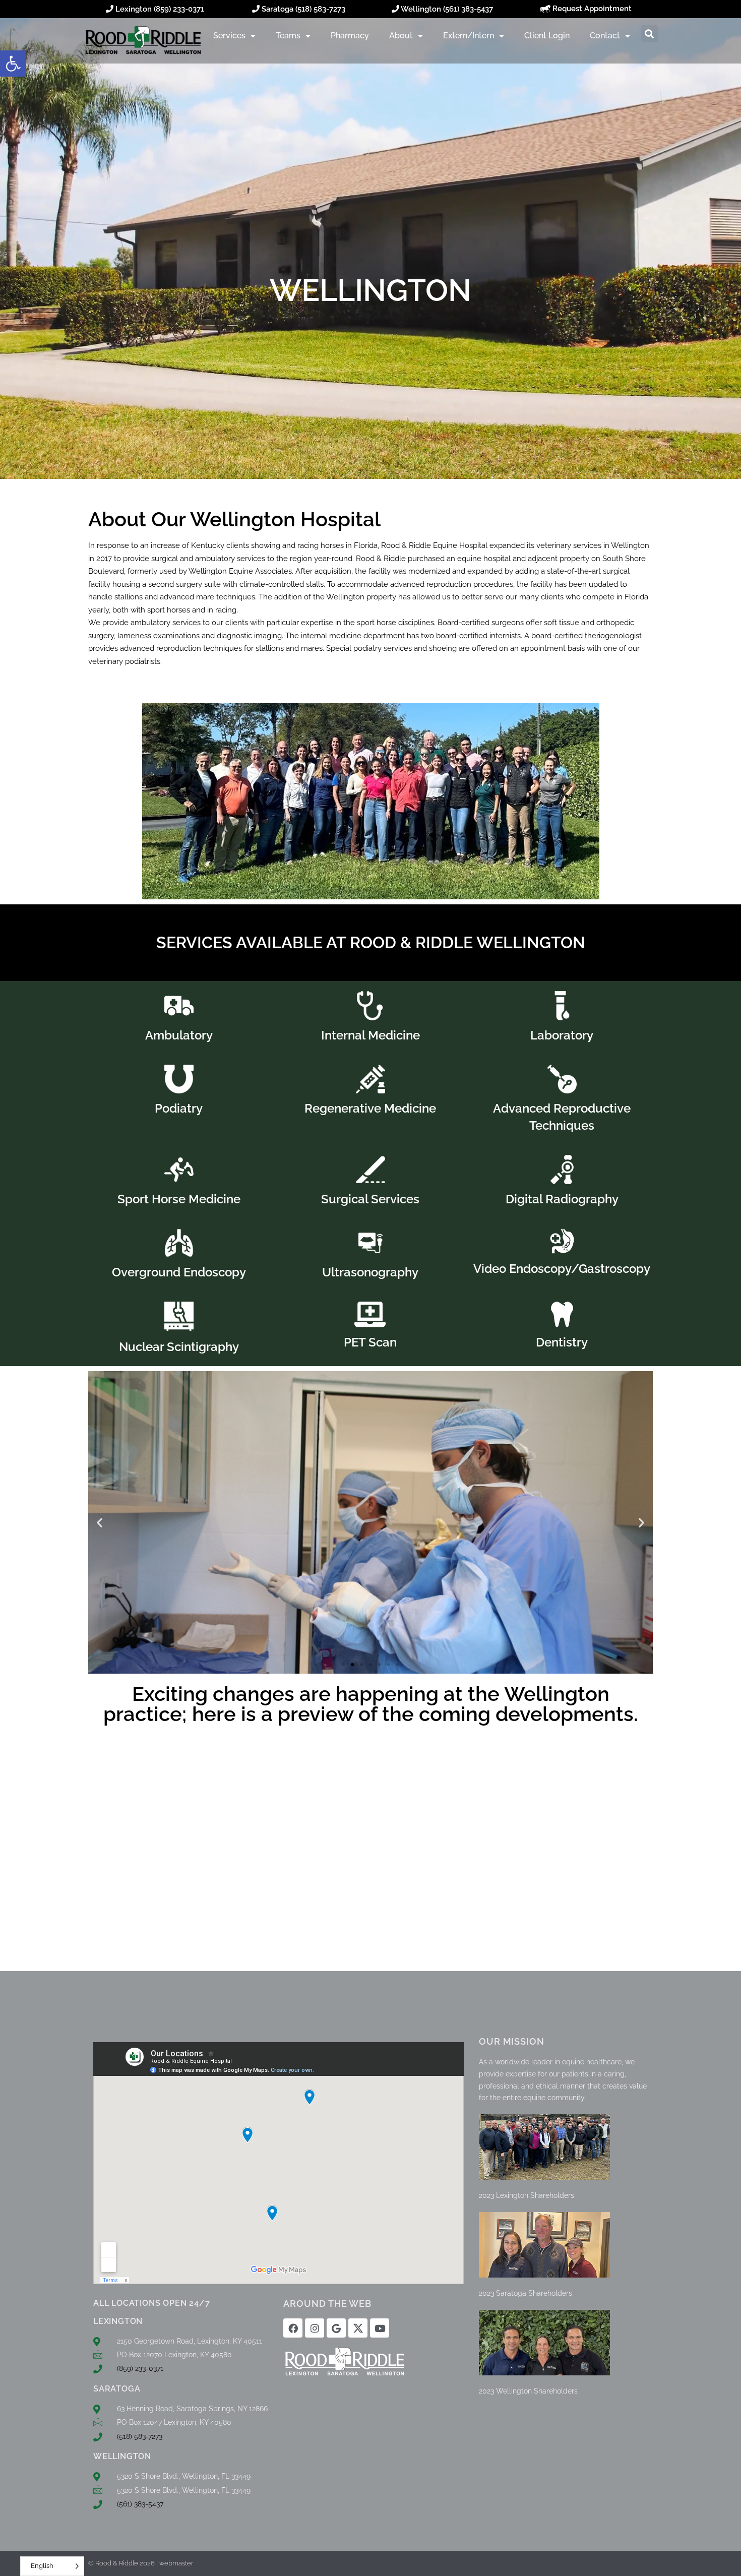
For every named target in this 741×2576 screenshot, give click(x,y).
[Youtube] (380, 2328)
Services (229, 36)
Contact (605, 36)
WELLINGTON (122, 2456)
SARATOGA (117, 2389)
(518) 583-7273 (320, 9)
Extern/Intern (469, 36)
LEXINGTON (118, 2321)
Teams (288, 36)
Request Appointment (591, 9)
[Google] (336, 2328)
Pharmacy (350, 36)
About (401, 36)
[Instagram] (315, 2328)
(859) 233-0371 (179, 9)
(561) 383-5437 (468, 9)
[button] (13, 64)
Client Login (547, 36)
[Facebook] (293, 2328)
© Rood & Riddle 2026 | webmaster (141, 2563)
